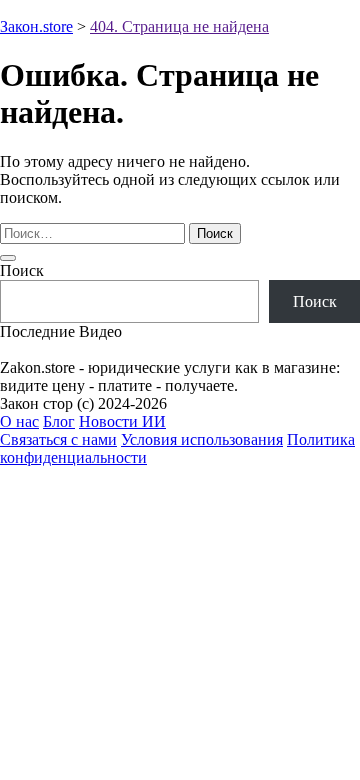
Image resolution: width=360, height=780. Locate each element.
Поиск (22, 270)
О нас (19, 421)
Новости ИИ (122, 421)
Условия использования (202, 439)
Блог (59, 421)
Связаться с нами (58, 439)
